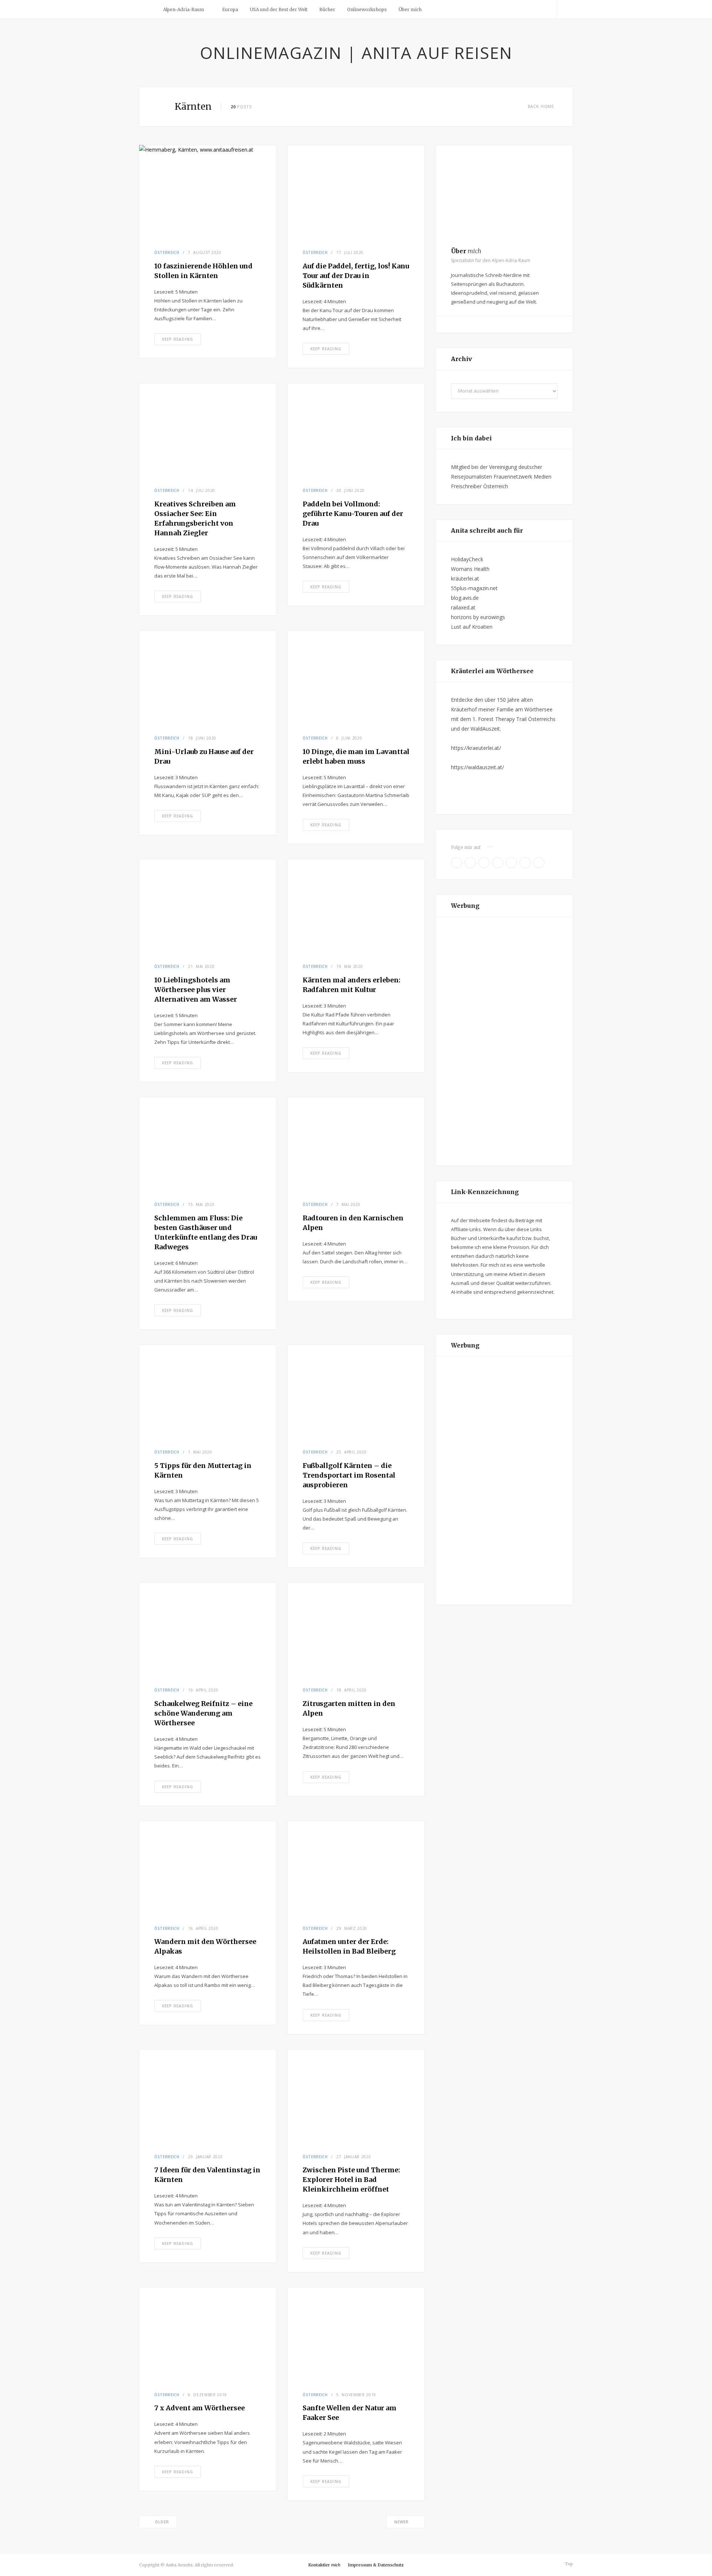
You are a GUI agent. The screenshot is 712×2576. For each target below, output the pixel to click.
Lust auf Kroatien (472, 627)
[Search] (565, 9)
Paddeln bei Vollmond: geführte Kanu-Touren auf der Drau (353, 514)
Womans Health (470, 569)
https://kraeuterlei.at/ (476, 748)
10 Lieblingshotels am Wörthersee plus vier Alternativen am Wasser (196, 990)
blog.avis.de (465, 598)
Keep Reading (178, 339)
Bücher (327, 9)
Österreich (167, 252)
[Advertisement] (504, 1041)
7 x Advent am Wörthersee (200, 2408)
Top (568, 2564)
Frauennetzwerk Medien (523, 477)
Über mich (410, 9)
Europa (230, 9)
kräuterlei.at (465, 578)
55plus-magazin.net (474, 588)
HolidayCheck (467, 559)
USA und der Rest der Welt (279, 9)
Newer (401, 2522)
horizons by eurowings (478, 617)
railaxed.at (463, 607)
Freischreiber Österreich (479, 486)
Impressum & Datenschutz (376, 2565)
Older (162, 2522)
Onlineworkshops (367, 9)
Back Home (541, 106)
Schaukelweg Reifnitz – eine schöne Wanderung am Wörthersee (203, 1713)
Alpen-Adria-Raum (184, 9)
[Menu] (148, 9)
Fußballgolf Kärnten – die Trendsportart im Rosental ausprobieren (349, 1475)
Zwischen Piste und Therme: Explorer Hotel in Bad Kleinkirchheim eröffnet (351, 2180)
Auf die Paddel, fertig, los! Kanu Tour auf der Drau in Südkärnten (356, 276)
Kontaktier (324, 2565)
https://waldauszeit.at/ (477, 767)
